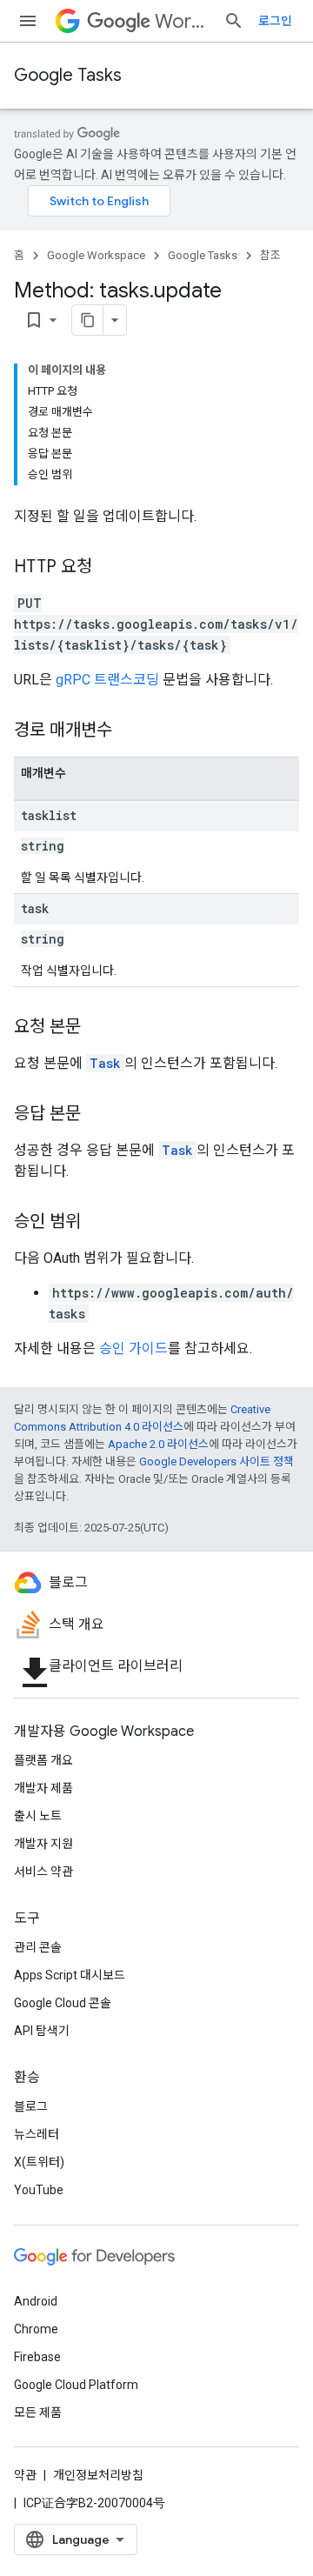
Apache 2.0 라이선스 (158, 1444)
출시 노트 (38, 1816)
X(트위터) (39, 2162)
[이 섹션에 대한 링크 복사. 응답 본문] (98, 1115)
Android (36, 2301)
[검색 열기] (234, 21)
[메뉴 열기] (28, 21)
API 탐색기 (42, 2031)
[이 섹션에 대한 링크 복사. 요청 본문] (98, 1028)
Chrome (36, 2329)
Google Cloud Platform (76, 2385)
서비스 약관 (43, 1872)
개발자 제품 (43, 1788)
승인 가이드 (133, 1348)
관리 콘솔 (38, 1947)
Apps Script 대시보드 (70, 1975)
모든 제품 (38, 2412)
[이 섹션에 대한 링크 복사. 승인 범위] (98, 1223)
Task (105, 1063)
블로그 (31, 2106)
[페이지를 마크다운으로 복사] (88, 320)
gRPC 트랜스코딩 (107, 680)
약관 (25, 2475)
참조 (270, 255)
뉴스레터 (37, 2134)
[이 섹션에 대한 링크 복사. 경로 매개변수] (130, 731)
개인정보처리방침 (98, 2475)
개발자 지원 (43, 1844)
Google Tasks (68, 75)
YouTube (39, 2190)
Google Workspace (96, 255)
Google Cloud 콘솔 (63, 2003)
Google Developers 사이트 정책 (216, 1462)
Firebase (37, 2357)
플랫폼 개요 (43, 1760)
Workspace (182, 21)
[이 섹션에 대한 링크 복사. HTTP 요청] (110, 568)
